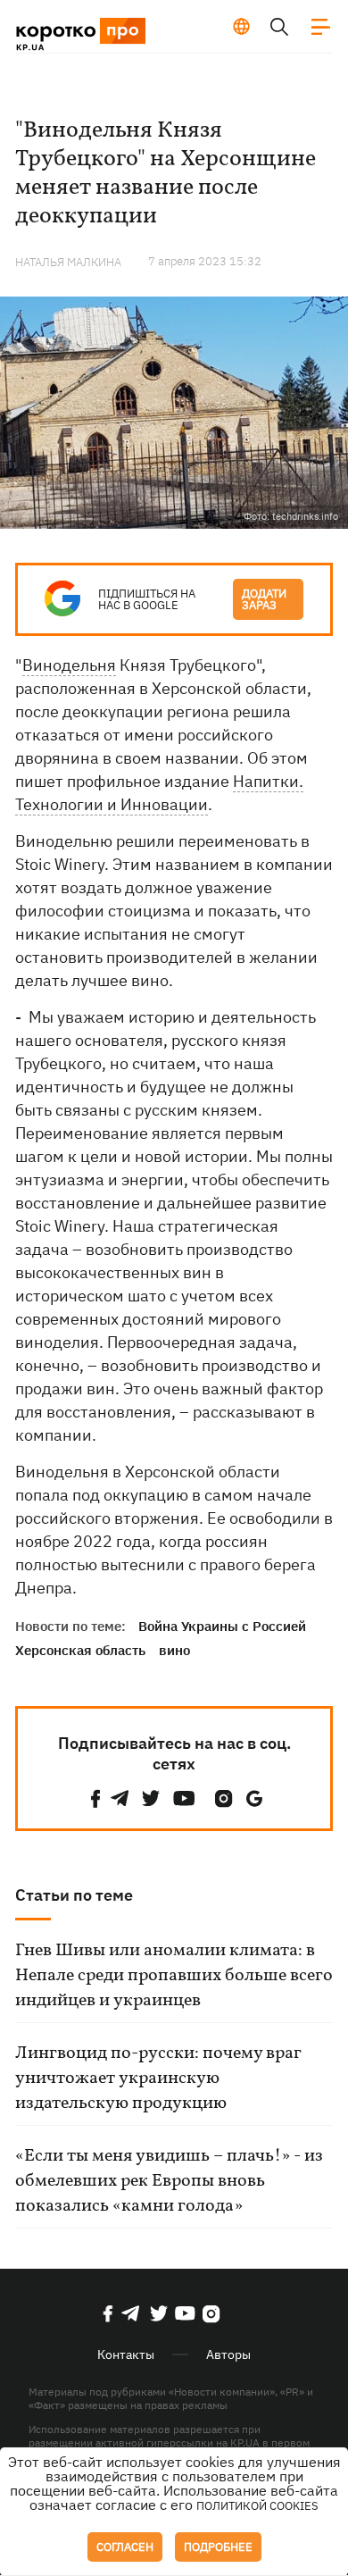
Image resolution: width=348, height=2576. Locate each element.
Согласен (125, 2547)
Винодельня (69, 665)
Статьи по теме (74, 1895)
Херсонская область (80, 1650)
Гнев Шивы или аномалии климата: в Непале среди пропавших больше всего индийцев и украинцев (174, 1976)
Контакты (126, 2354)
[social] (95, 1798)
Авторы (228, 2354)
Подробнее (218, 2547)
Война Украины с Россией (222, 1626)
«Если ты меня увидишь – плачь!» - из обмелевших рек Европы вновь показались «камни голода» (169, 2181)
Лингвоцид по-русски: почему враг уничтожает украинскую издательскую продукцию (158, 2078)
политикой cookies (257, 2506)
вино (174, 1650)
